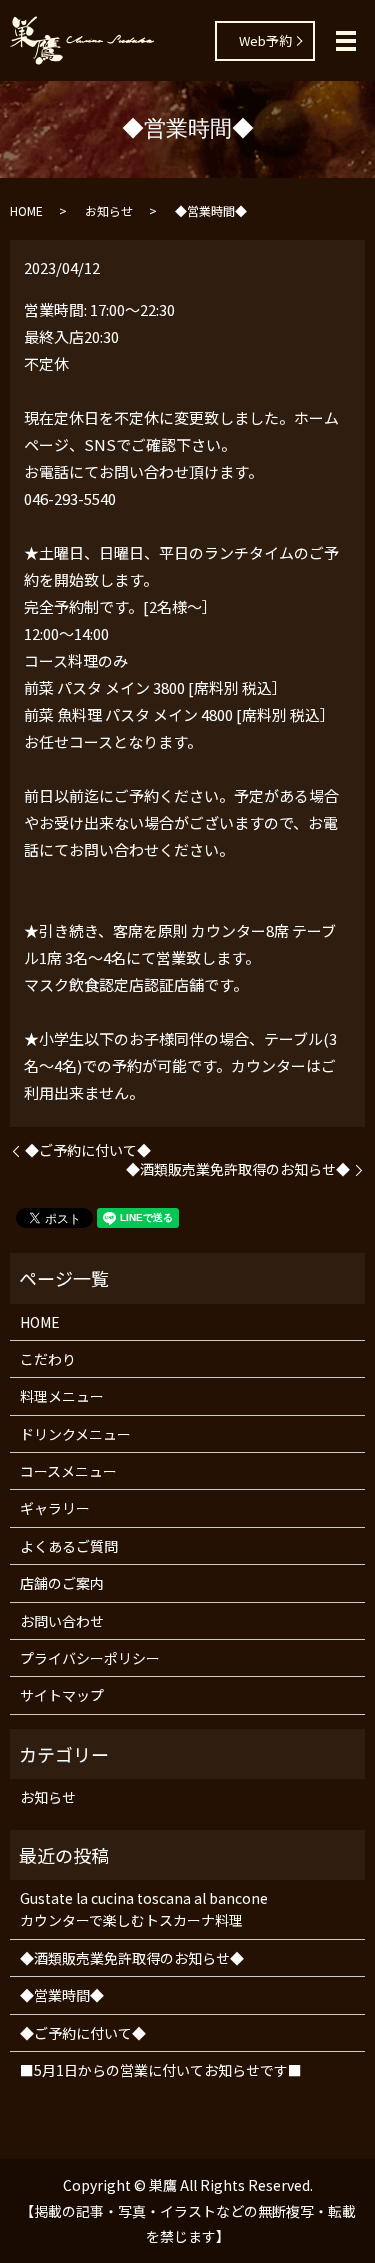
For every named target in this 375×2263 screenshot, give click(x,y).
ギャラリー (55, 1508)
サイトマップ (62, 1695)
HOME (26, 210)
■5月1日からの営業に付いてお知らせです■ (161, 2070)
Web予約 (265, 40)
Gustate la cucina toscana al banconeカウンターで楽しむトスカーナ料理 (144, 1909)
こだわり (48, 1359)
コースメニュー (68, 1471)
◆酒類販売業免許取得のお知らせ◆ (238, 1169)
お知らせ (109, 210)
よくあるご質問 (69, 1546)
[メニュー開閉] (346, 41)
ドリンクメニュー (75, 1434)
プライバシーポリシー (90, 1658)
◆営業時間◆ (62, 1995)
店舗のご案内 (62, 1583)
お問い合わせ (62, 1621)
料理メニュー (62, 1396)
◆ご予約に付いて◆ (88, 1150)
